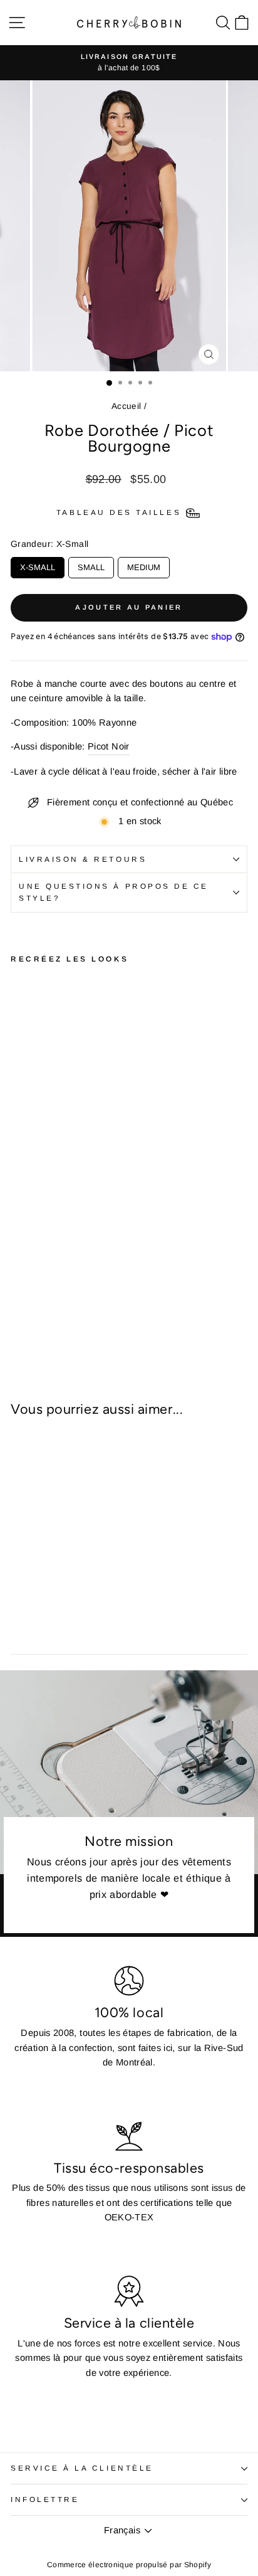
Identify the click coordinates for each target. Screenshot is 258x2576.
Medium (144, 564)
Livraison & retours (83, 859)
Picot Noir (109, 746)
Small (91, 564)
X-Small (38, 564)
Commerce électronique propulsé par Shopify (129, 2565)
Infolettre (45, 2499)
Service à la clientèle (82, 2468)
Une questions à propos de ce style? (114, 892)
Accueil (126, 406)
